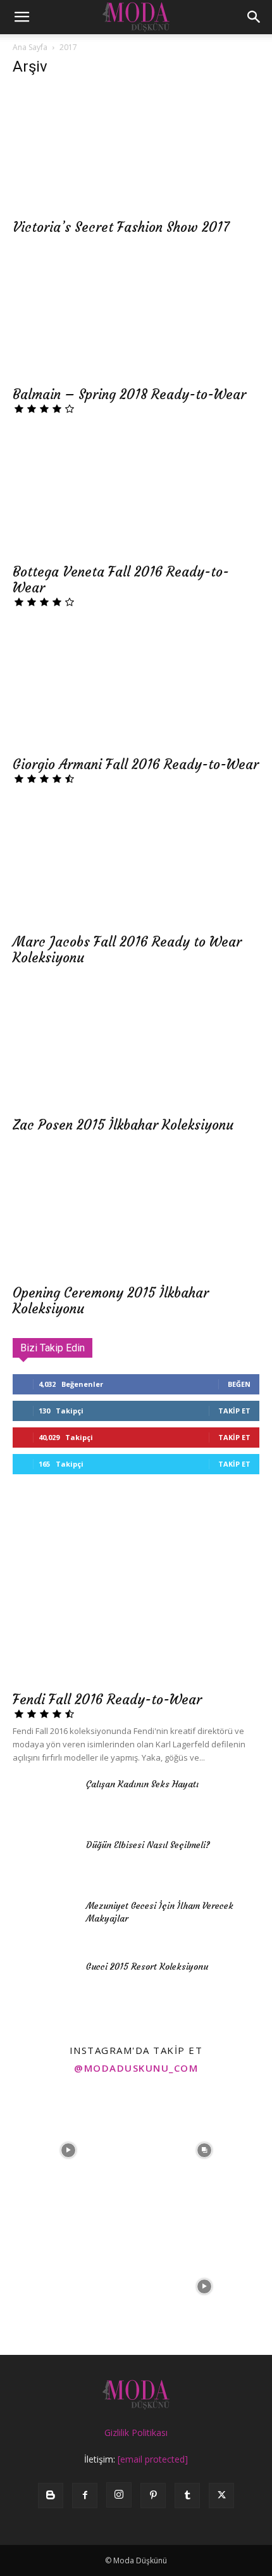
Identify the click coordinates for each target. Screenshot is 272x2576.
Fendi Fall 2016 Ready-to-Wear (107, 1699)
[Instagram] (119, 2495)
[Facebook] (85, 2496)
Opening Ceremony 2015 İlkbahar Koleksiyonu (111, 1301)
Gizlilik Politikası (136, 2433)
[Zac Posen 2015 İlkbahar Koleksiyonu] (136, 1048)
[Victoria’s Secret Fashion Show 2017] (136, 150)
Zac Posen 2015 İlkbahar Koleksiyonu (123, 1125)
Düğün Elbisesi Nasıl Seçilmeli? (148, 1845)
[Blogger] (51, 2496)
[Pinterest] (153, 2496)
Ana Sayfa (30, 47)
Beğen (239, 1384)
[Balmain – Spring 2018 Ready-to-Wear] (136, 318)
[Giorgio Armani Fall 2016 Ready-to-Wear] (136, 688)
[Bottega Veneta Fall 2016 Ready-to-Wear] (136, 494)
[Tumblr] (187, 2496)
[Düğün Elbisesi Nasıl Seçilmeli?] (44, 1861)
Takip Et (234, 1411)
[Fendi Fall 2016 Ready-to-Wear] (136, 1594)
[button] (22, 17)
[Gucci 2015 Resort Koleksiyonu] (44, 1982)
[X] (221, 2496)
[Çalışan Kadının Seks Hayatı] (44, 1800)
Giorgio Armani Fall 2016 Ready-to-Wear (136, 764)
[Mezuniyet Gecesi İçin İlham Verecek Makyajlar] (44, 1922)
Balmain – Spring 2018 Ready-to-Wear (129, 394)
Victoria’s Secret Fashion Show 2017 (121, 227)
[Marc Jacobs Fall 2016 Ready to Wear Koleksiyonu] (136, 864)
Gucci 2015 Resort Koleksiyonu (147, 1967)
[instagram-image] (68, 2151)
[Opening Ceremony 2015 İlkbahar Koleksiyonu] (136, 1215)
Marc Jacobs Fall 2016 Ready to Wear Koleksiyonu (127, 950)
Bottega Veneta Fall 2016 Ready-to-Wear (121, 580)
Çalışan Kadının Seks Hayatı (142, 1784)
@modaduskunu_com (136, 2068)
